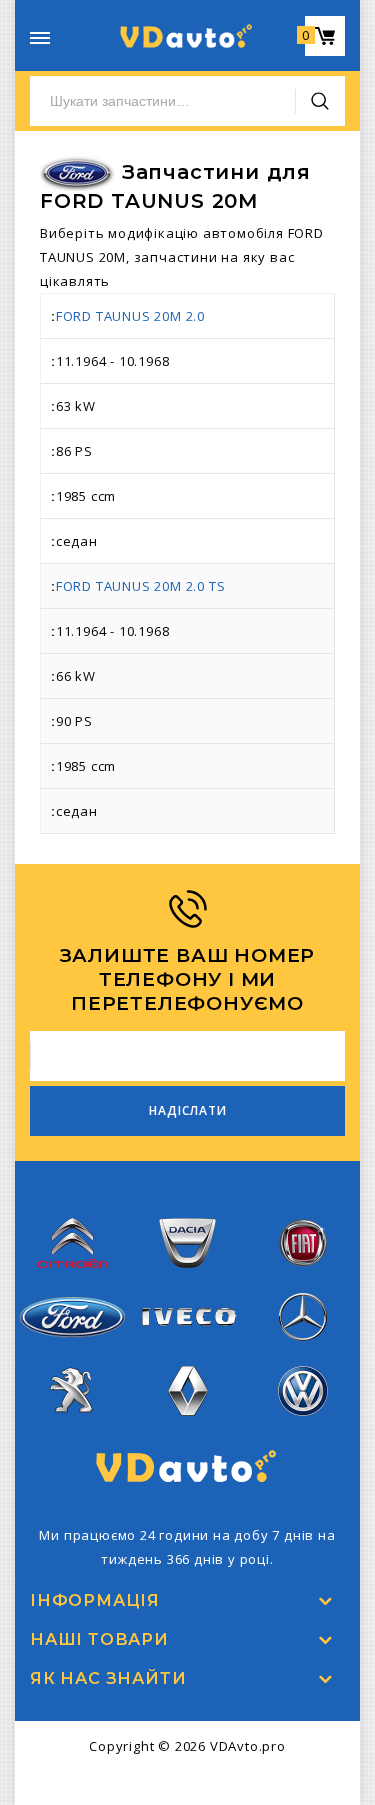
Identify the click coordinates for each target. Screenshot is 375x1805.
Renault (187, 1428)
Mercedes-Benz (302, 1354)
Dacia (188, 1280)
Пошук (320, 101)
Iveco (188, 1342)
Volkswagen (303, 1428)
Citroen (73, 1280)
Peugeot (72, 1428)
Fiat (302, 1280)
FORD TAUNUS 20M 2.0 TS (141, 586)
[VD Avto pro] (188, 36)
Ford (72, 1349)
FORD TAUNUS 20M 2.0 (130, 316)
